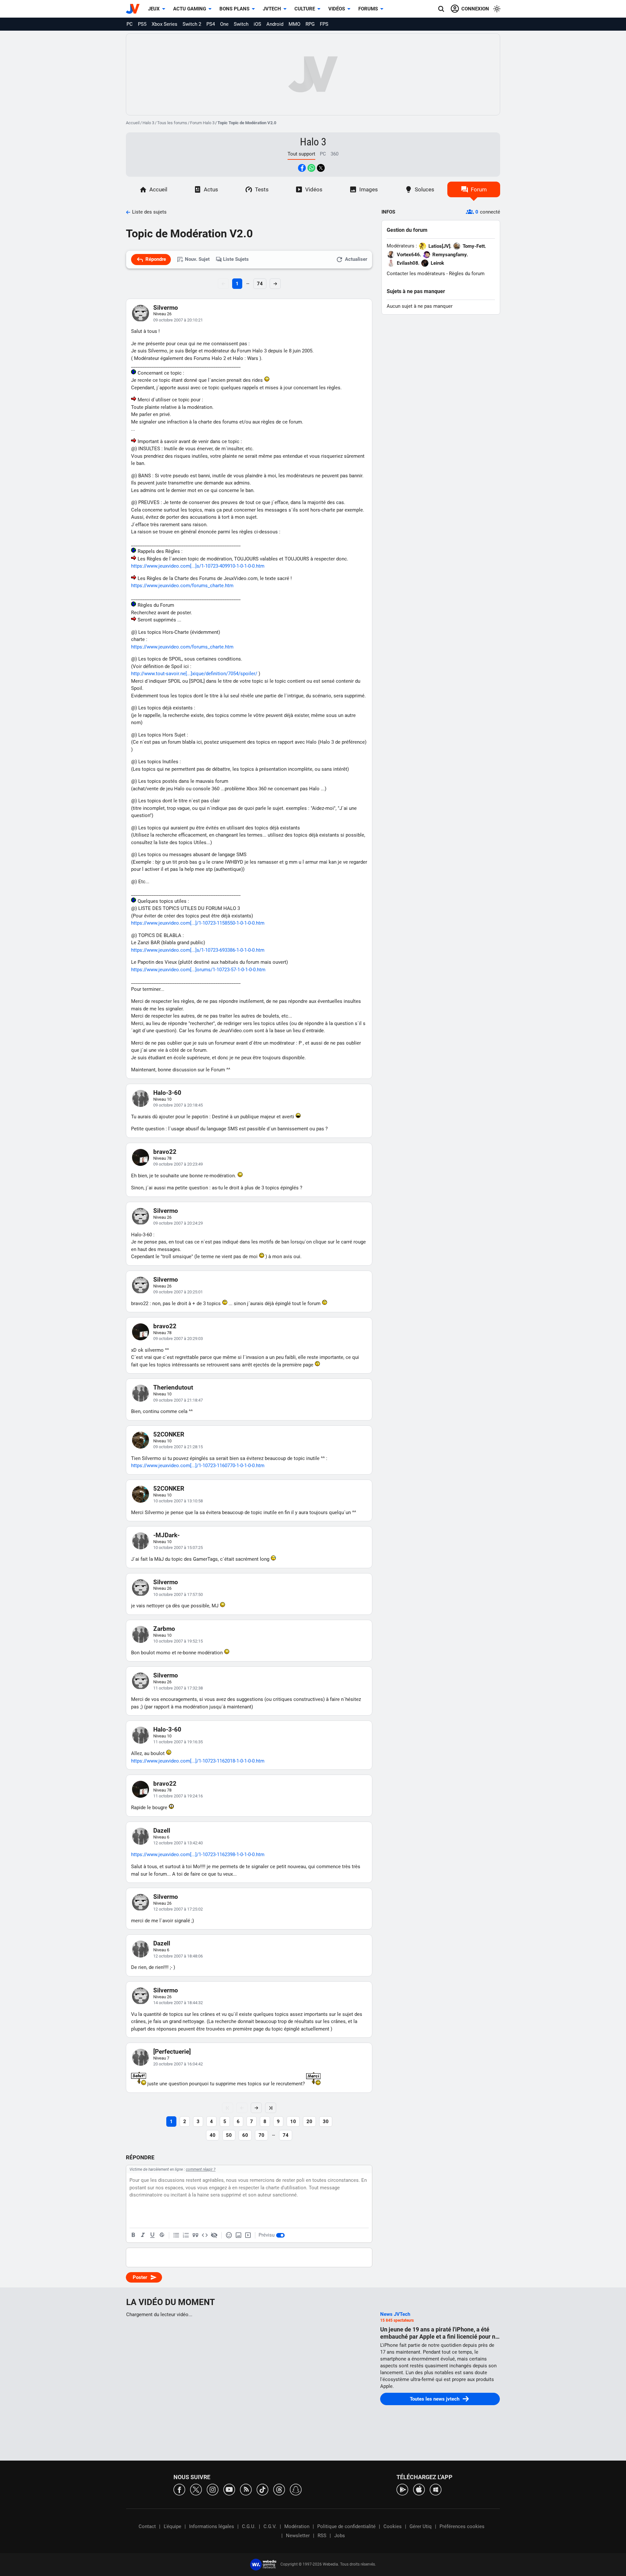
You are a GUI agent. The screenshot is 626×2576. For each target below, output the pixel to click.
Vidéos (337, 9)
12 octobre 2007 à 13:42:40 (178, 1843)
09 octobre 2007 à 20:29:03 (178, 1339)
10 (293, 2122)
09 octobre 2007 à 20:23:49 (178, 1164)
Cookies (393, 2526)
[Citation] (195, 2235)
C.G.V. (270, 2526)
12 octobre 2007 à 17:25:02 (178, 1909)
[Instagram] (213, 2489)
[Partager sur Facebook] (302, 168)
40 (213, 2135)
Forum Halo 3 (202, 123)
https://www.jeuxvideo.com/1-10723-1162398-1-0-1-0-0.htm (198, 1854)
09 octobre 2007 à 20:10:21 (178, 320)
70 (261, 2135)
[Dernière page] (271, 2108)
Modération (297, 2526)
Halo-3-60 (167, 1093)
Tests (262, 189)
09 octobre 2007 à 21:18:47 (178, 1400)
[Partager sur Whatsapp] (311, 168)
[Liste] (176, 2235)
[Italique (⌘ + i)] (143, 2235)
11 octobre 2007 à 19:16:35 (178, 1742)
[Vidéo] (248, 2235)
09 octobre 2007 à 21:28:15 (178, 1447)
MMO (294, 24)
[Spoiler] (214, 2235)
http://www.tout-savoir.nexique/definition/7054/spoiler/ (194, 674)
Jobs (340, 2536)
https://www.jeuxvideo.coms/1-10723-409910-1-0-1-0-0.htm (198, 566)
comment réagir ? (201, 2169)
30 (326, 2122)
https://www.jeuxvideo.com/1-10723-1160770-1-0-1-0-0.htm (198, 1466)
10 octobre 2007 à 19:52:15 (178, 1641)
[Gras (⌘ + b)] (133, 2235)
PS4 (211, 24)
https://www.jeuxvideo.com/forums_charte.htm (182, 586)
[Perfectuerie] (172, 2052)
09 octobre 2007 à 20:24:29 (178, 1223)
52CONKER (169, 1434)
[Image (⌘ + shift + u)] (238, 2235)
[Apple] (419, 2489)
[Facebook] (179, 2489)
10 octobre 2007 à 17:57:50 (178, 1594)
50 (229, 2135)
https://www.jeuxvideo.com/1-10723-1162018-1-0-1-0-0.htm (198, 1761)
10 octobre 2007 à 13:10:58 (178, 1501)
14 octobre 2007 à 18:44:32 (178, 2003)
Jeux (154, 9)
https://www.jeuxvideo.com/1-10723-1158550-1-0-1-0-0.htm (198, 923)
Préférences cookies (462, 2526)
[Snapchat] (296, 2489)
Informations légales (212, 2526)
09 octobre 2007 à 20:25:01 (178, 1292)
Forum (479, 189)
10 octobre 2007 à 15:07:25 (178, 1548)
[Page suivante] (256, 2108)
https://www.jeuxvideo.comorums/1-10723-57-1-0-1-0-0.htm (198, 970)
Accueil (133, 123)
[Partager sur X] (321, 168)
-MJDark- (166, 1535)
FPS (324, 24)
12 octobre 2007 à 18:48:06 (178, 1956)
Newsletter (298, 2536)
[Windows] (436, 2489)
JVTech (272, 9)
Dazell (162, 1831)
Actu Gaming (190, 9)
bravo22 (165, 1152)
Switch (241, 24)
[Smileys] (229, 2235)
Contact (147, 2526)
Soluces (425, 189)
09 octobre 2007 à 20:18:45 (178, 1105)
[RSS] (246, 2489)
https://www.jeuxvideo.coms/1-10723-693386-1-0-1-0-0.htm (198, 950)
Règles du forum (467, 274)
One (224, 24)
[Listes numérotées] (186, 2235)
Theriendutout (173, 1387)
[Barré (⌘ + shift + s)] (162, 2235)
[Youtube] (229, 2489)
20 (309, 2122)
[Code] (205, 2235)
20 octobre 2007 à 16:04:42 (178, 2064)
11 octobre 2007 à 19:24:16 (178, 1796)
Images (369, 189)
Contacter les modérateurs (416, 274)
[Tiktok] (262, 2489)
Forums (368, 9)
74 (260, 284)
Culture (305, 9)
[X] (196, 2489)
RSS (322, 2536)
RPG (310, 24)
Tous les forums (172, 123)
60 (245, 2135)
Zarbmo (164, 1629)
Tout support (301, 154)
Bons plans (234, 9)
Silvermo (166, 308)
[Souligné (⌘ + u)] (152, 2235)
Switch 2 (192, 24)
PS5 (142, 24)
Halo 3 (148, 123)
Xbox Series (164, 24)
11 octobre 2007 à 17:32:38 (178, 1688)
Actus (211, 189)
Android (275, 24)
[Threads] (279, 2489)
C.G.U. (249, 2526)
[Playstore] (402, 2489)
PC (130, 24)
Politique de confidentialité (346, 2526)
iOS (257, 24)
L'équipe (172, 2526)
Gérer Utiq (421, 2526)
